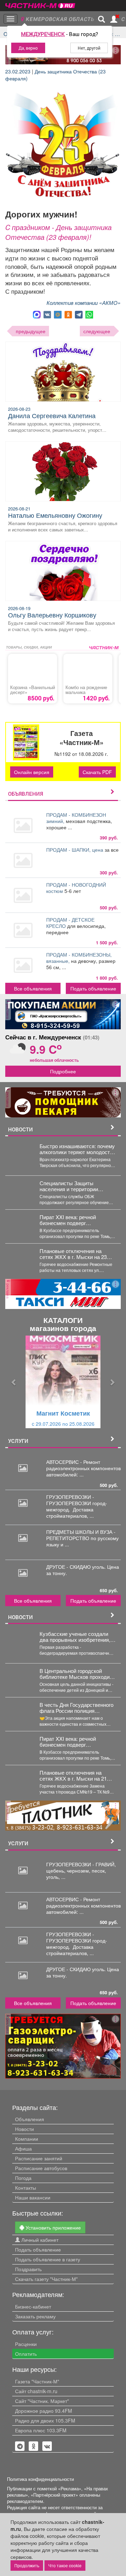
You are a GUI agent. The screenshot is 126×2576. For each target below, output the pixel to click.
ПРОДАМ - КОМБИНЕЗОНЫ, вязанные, (79, 958)
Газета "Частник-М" (37, 2381)
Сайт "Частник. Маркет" (42, 2401)
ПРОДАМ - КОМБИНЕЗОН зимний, (76, 818)
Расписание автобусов (41, 2168)
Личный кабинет (39, 2240)
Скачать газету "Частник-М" (46, 2279)
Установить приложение (52, 2227)
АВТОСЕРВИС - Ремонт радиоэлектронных (73, 1465)
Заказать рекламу (35, 2316)
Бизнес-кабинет (33, 2306)
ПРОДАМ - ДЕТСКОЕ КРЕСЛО (70, 923)
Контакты (26, 2188)
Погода (23, 2178)
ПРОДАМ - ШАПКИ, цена (75, 850)
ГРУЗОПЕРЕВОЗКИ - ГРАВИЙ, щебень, (81, 1867)
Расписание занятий (39, 2158)
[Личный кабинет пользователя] (114, 19)
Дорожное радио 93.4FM (44, 2411)
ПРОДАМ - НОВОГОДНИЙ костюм (76, 888)
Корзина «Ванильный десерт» (33, 690)
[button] (14, 1382)
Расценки (26, 2344)
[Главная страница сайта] (40, 3)
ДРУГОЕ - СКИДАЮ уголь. (77, 1567)
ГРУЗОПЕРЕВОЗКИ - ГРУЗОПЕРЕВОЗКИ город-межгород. (77, 1503)
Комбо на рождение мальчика (86, 690)
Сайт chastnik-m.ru (36, 2391)
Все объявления (33, 988)
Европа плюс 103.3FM (41, 2430)
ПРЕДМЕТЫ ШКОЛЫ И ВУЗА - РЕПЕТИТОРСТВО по (81, 1535)
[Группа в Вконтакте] (47, 2446)
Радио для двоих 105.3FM (45, 2420)
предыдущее (31, 331)
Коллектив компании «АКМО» (84, 303)
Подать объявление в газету (48, 2259)
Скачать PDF (97, 772)
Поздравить (28, 2269)
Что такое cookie (65, 2565)
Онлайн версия (32, 772)
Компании (27, 2139)
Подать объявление (93, 988)
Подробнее (63, 1071)
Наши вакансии (33, 2197)
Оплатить (26, 2354)
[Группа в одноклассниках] (20, 2446)
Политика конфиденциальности (40, 2479)
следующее (97, 331)
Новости (24, 2129)
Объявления (30, 2119)
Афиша (23, 2148)
